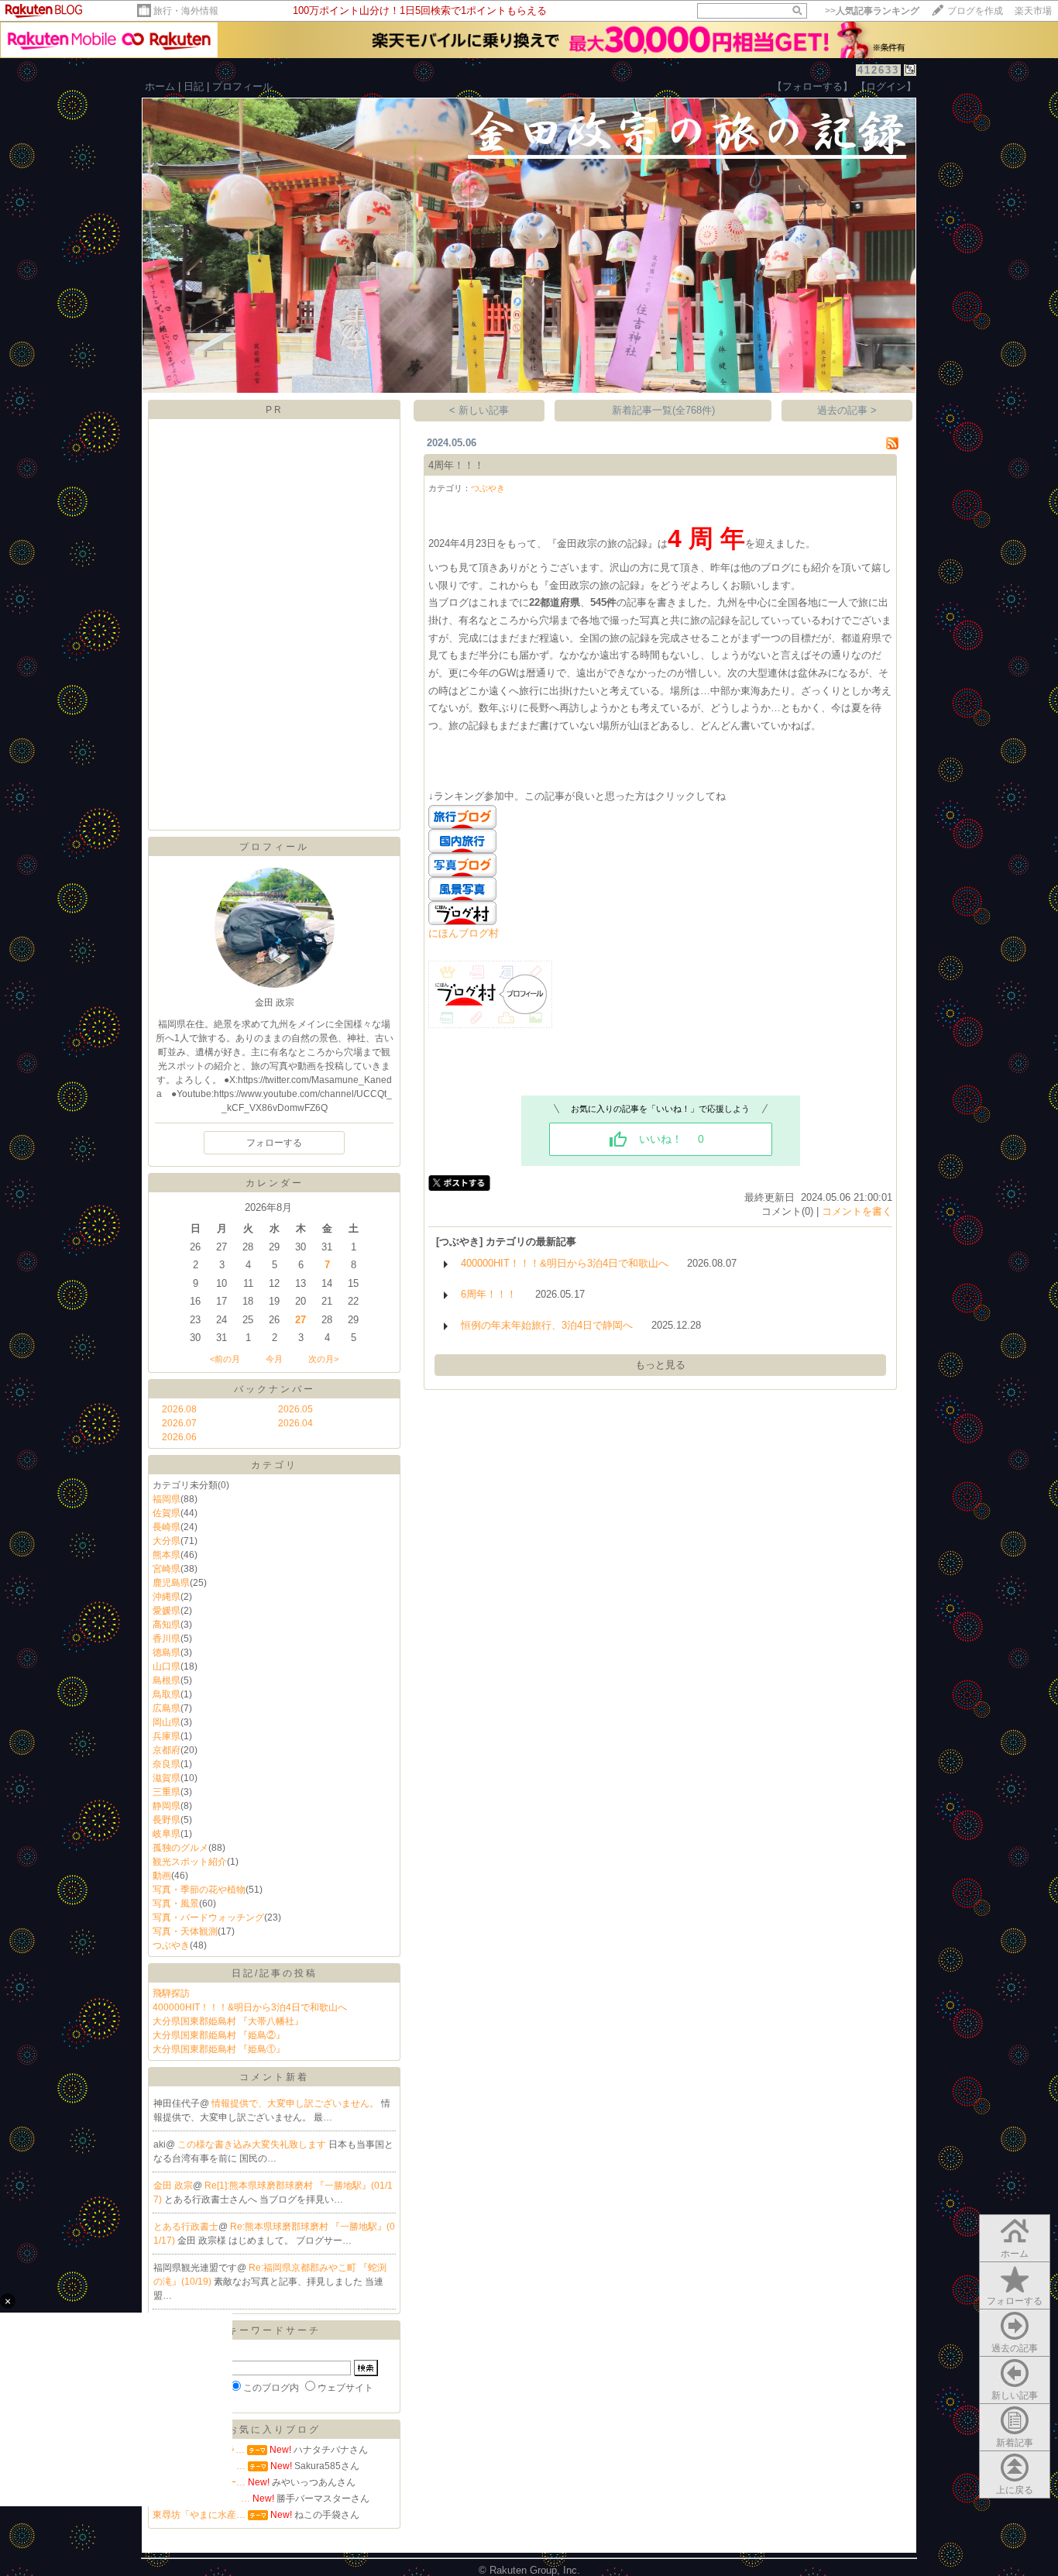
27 (301, 1320)
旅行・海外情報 (186, 11)
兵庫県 (167, 1736)
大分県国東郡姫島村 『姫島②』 (219, 2035)
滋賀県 (167, 1778)
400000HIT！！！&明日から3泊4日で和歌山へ (250, 2007)
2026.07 (179, 1423)
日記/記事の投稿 (275, 1973)
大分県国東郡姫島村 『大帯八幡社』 (228, 2021)
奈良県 (167, 1764)
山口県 (167, 1666)
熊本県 (167, 1555)
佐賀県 (167, 1513)
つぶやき (171, 1945)
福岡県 (167, 1499)
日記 (194, 86)
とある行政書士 (186, 2227)
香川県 (167, 1639)
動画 (162, 1876)
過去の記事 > (847, 410)
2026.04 (295, 1423)
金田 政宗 (173, 2186)
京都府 (167, 1750)
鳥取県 (167, 1694)
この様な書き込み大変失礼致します (253, 2144)
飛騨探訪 (171, 1993)
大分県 (167, 1541)
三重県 (167, 1792)
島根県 (167, 1680)
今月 (274, 1359)
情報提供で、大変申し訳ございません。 (296, 2103)
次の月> (323, 1359)
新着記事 (1015, 2443)
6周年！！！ (489, 1294)
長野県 (167, 1820)
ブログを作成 (975, 11)
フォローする (1015, 2301)
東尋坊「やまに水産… (199, 2515)
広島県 (167, 1708)
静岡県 (167, 1806)
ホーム (160, 86)
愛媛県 (167, 1611)
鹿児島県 (171, 1583)
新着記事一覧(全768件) (663, 410)
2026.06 (179, 1437)
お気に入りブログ (274, 2430)
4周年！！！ (456, 465)
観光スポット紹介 (190, 1862)
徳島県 (167, 1653)
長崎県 (167, 1527)
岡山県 (167, 1722)
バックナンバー (275, 1389)
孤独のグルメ (180, 1848)
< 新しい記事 (479, 410)
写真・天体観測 (185, 1931)
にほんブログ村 (464, 933)
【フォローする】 (812, 86)
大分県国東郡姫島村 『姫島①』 (219, 2049)
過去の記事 (1015, 2348)
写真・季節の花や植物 (199, 1890)
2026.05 (295, 1409)
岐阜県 (167, 1834)
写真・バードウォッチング (208, 1917)
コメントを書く (857, 1211)
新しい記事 (1015, 2395)
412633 (878, 70)
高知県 (167, 1625)
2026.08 (179, 1409)
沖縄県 (167, 1597)
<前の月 (225, 1359)
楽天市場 (1033, 11)
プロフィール (242, 86)
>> (872, 11)
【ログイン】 (886, 86)
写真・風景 (176, 1904)
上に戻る (1015, 2490)
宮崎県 (167, 1569)
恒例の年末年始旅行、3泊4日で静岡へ (547, 1325)
